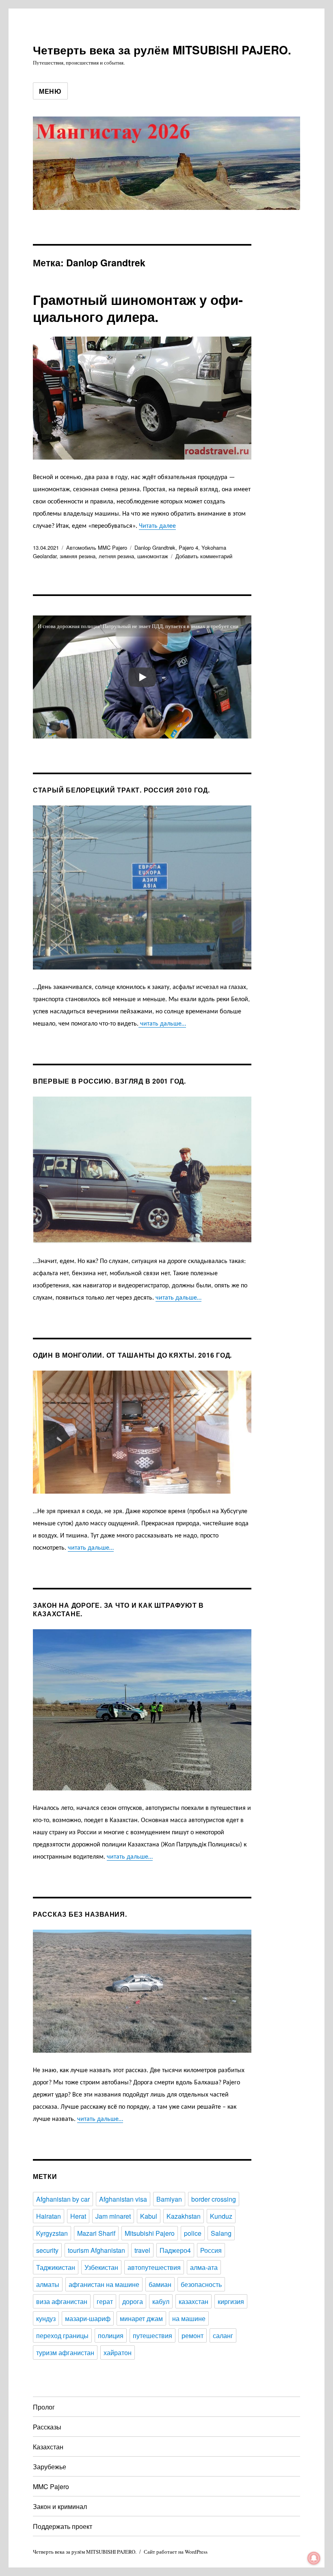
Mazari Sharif (96, 2233)
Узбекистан (101, 2267)
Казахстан (48, 2447)
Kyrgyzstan (52, 2233)
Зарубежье (50, 2467)
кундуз (46, 2318)
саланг (223, 2335)
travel (142, 2250)
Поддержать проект (63, 2526)
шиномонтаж (153, 556)
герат (105, 2301)
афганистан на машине (104, 2284)
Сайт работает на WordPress (176, 2552)
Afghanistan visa (123, 2199)
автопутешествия (154, 2267)
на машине (189, 2318)
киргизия (231, 2301)
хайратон (118, 2353)
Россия (211, 2250)
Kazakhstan (184, 2216)
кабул (161, 2301)
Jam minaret (113, 2216)
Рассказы (47, 2427)
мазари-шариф (88, 2318)
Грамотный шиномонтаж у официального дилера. (138, 308)
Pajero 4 (188, 547)
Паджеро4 (175, 2250)
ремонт (192, 2335)
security (47, 2250)
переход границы (62, 2335)
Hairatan (49, 2216)
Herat (78, 2216)
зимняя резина (78, 556)
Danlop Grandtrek (155, 547)
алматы (48, 2284)
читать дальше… (162, 1024)
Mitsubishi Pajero (150, 2233)
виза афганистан (62, 2301)
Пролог (44, 2407)
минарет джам (141, 2318)
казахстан (194, 2301)
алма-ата (204, 2267)
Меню (50, 91)
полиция (111, 2335)
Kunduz (221, 2216)
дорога (133, 2301)
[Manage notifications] (314, 2558)
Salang (221, 2233)
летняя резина (116, 556)
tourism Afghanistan (96, 2250)
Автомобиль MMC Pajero (97, 547)
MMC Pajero (51, 2486)
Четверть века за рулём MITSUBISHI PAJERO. (162, 50)
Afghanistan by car (63, 2199)
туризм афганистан (65, 2353)
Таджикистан (56, 2267)
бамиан (160, 2284)
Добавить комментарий (204, 556)
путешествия (152, 2335)
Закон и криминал (60, 2506)
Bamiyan (169, 2199)
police (193, 2233)
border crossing (214, 2199)
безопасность (201, 2284)
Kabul (149, 2216)
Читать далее (157, 526)
